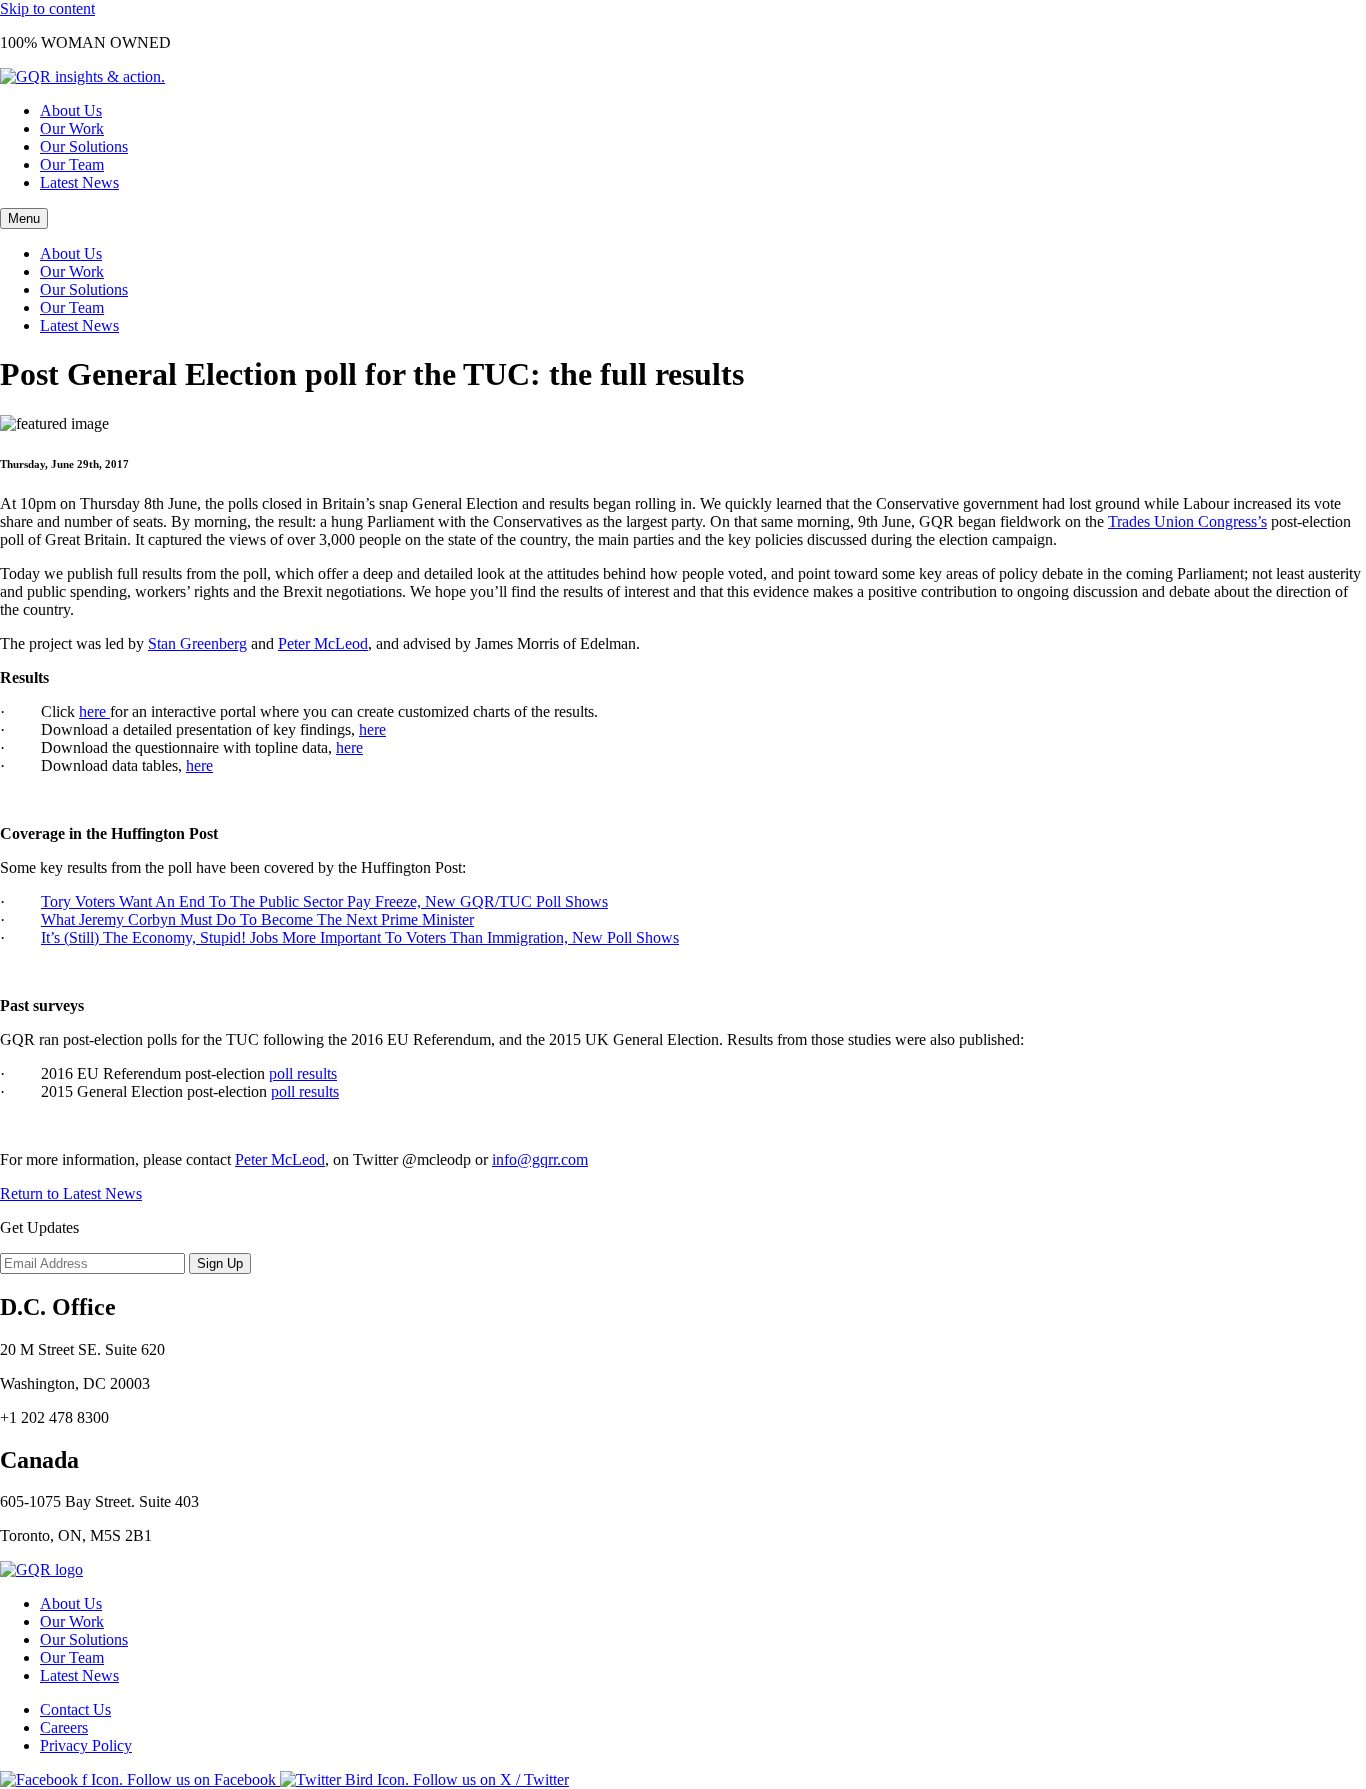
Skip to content (47, 8)
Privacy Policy (86, 1745)
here (94, 711)
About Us (71, 110)
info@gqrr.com (540, 1159)
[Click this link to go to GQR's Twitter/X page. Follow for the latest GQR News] (424, 1779)
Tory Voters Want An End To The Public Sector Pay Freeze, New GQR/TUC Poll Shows (324, 901)
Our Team (72, 164)
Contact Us (75, 1709)
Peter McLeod (323, 643)
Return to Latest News (71, 1193)
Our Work (72, 128)
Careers (64, 1727)
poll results (303, 1073)
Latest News (79, 182)
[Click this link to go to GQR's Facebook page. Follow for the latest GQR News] (140, 1779)
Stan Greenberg (197, 643)
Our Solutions (84, 146)
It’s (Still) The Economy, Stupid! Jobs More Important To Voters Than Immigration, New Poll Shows (360, 937)
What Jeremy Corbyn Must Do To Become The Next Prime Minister (257, 919)
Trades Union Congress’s (1187, 521)
